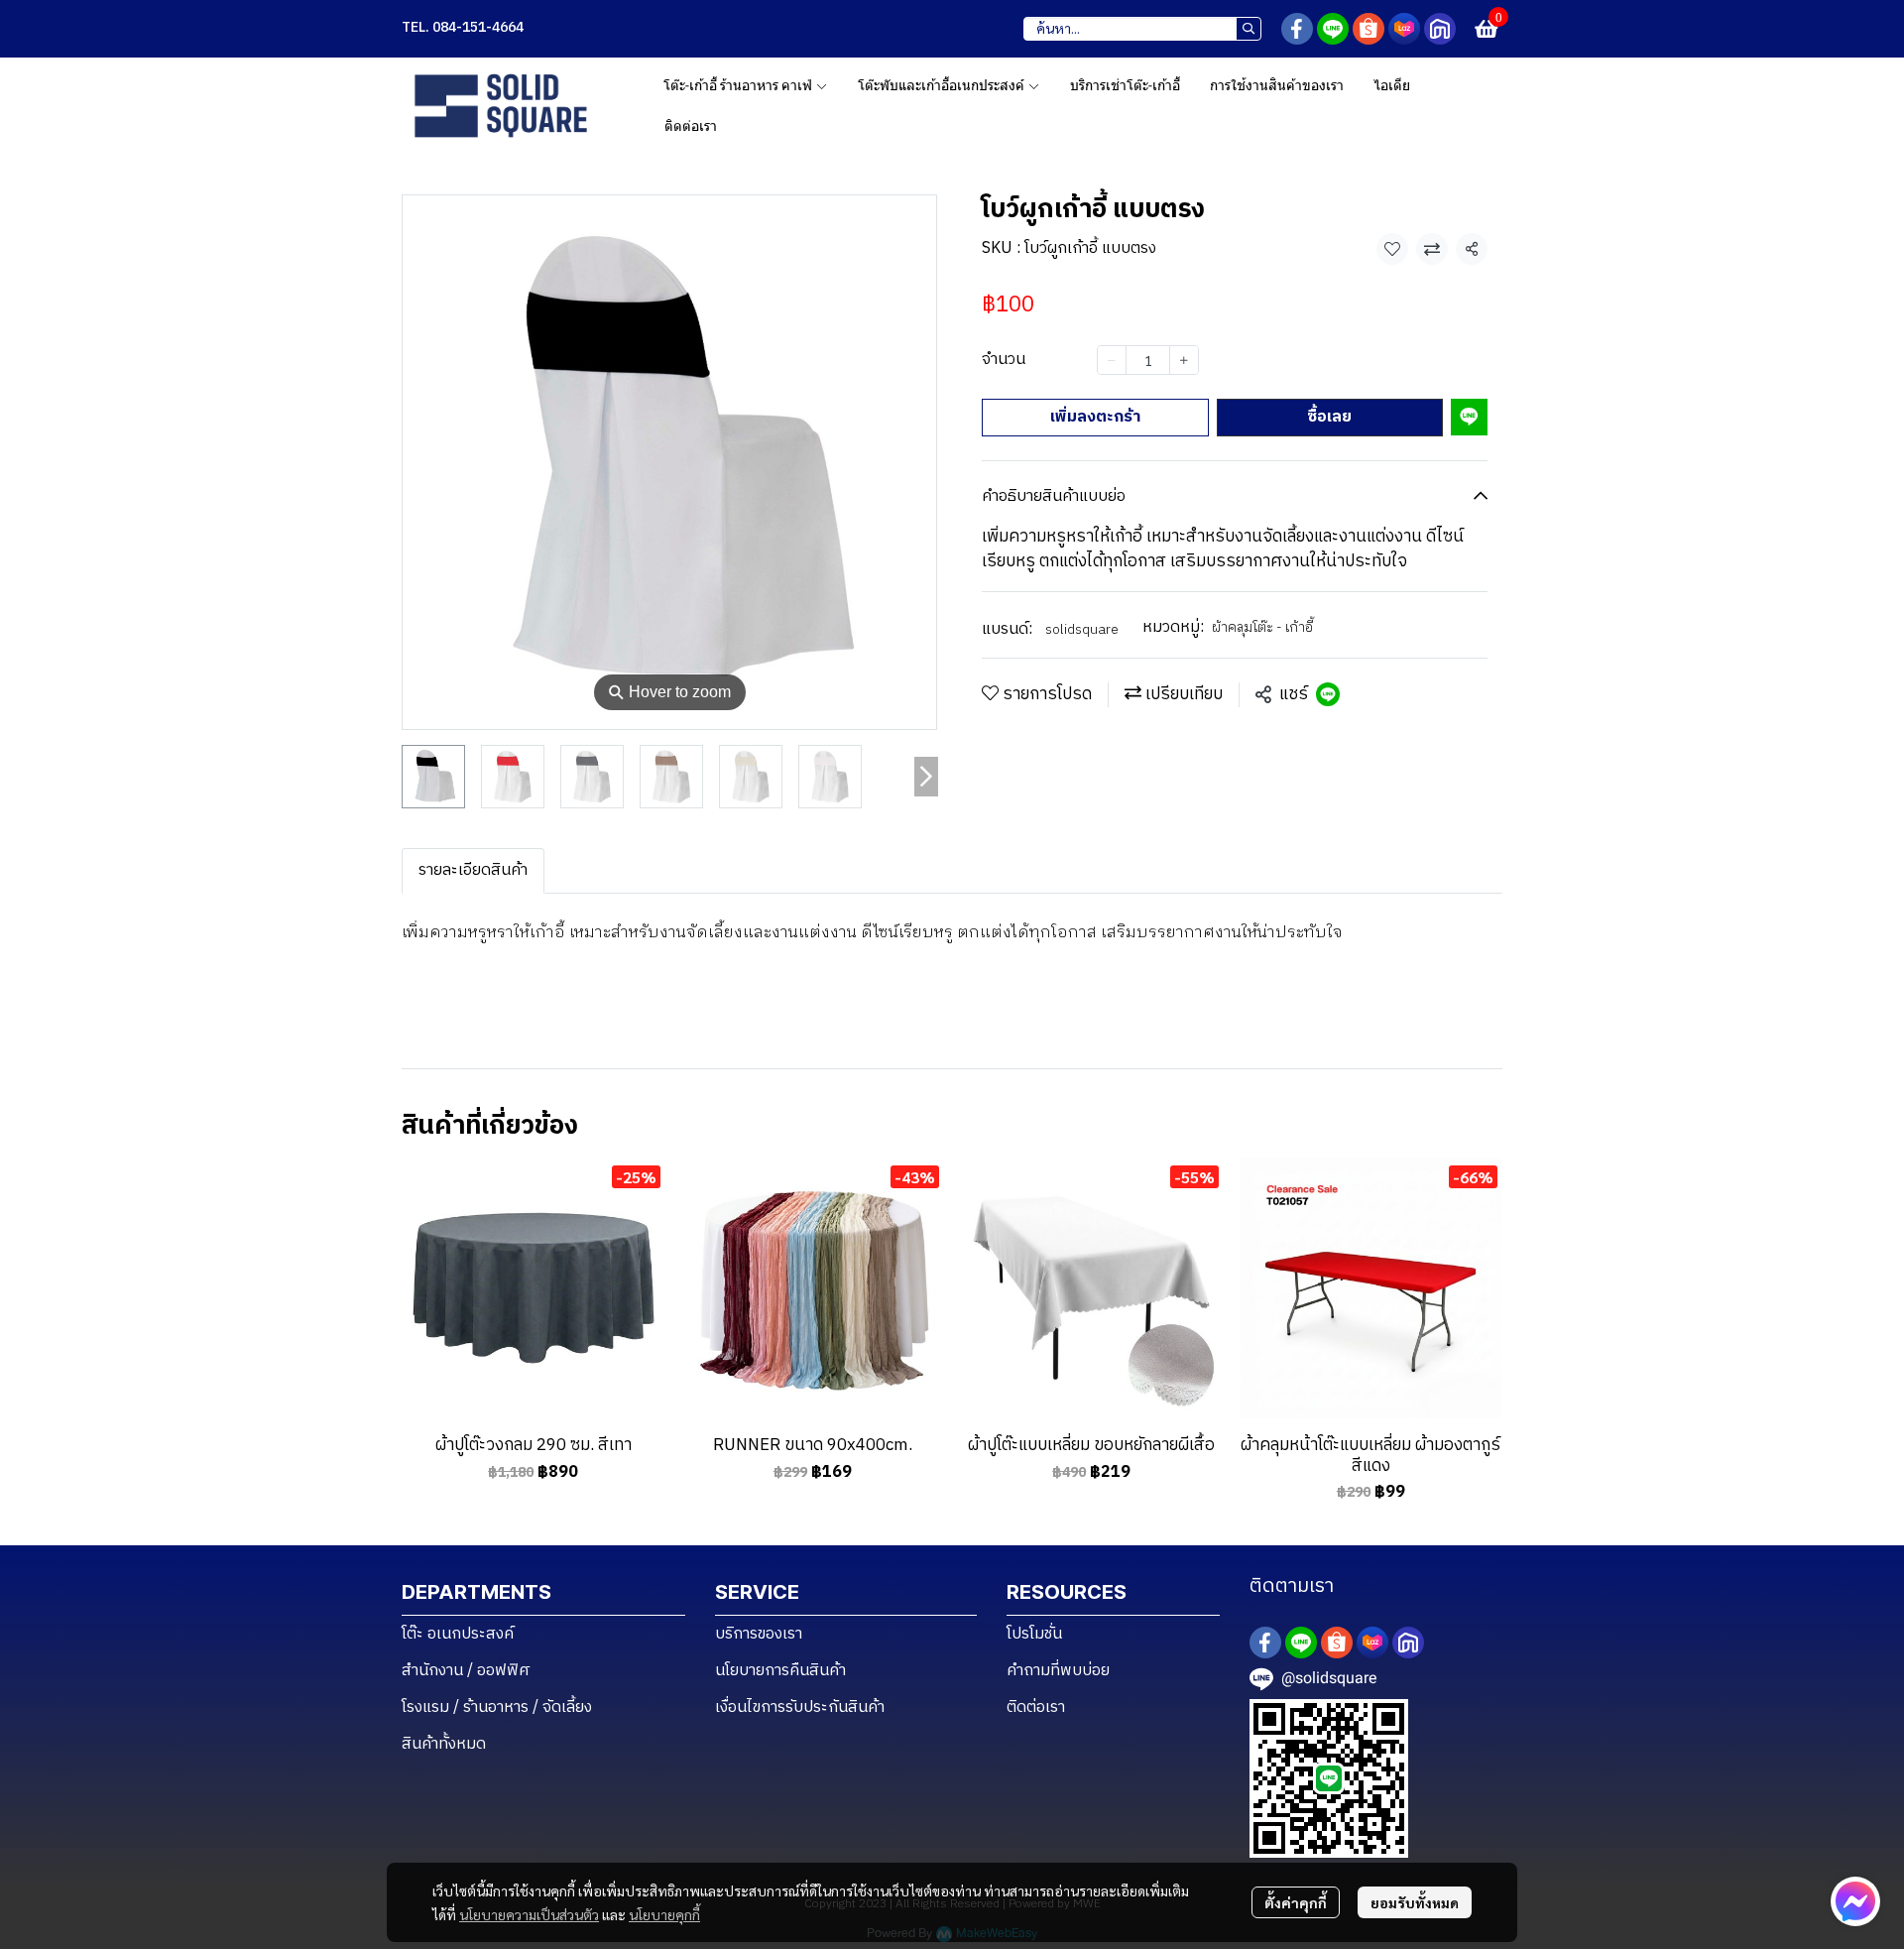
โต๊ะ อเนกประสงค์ (458, 1634)
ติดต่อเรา (1036, 1707)
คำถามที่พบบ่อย (1058, 1671)
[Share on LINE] (1328, 694)
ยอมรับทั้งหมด (1415, 1902)
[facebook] (1297, 29)
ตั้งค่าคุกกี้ (1296, 1902)
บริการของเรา (759, 1634)
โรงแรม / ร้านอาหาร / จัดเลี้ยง (497, 1707)
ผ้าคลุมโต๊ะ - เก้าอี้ (1262, 626)
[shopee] (1368, 29)
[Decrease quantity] (1112, 360)
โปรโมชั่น (1034, 1634)
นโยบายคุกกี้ (664, 1914)
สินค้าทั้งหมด (444, 1744)
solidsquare (1082, 628)
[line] (1333, 29)
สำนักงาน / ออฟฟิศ (466, 1671)
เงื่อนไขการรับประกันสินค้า (800, 1707)
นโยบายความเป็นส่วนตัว (529, 1914)
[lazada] (1404, 29)
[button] (1142, 29)
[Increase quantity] (1184, 360)
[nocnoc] (1440, 29)
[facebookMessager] (1855, 1901)
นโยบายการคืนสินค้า (780, 1671)
